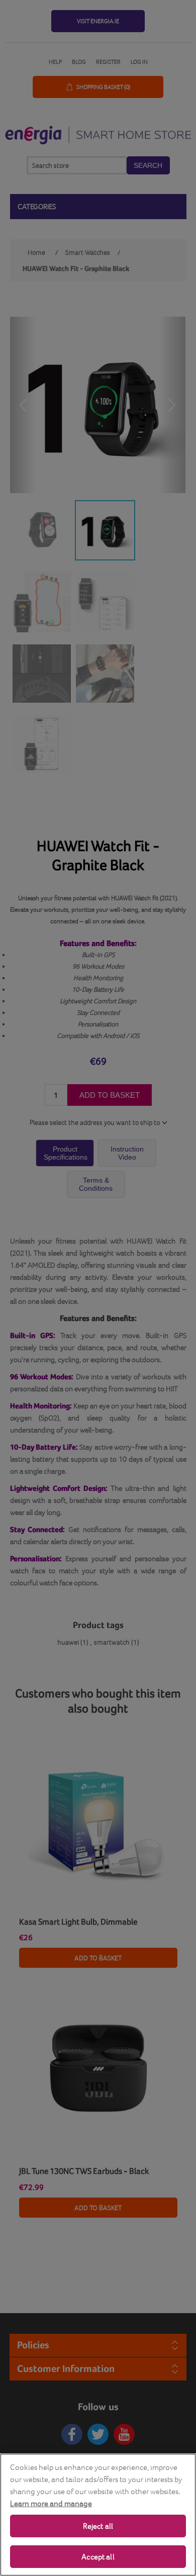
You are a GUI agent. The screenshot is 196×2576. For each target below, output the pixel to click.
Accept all (98, 2557)
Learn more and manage (51, 2503)
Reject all (98, 2526)
